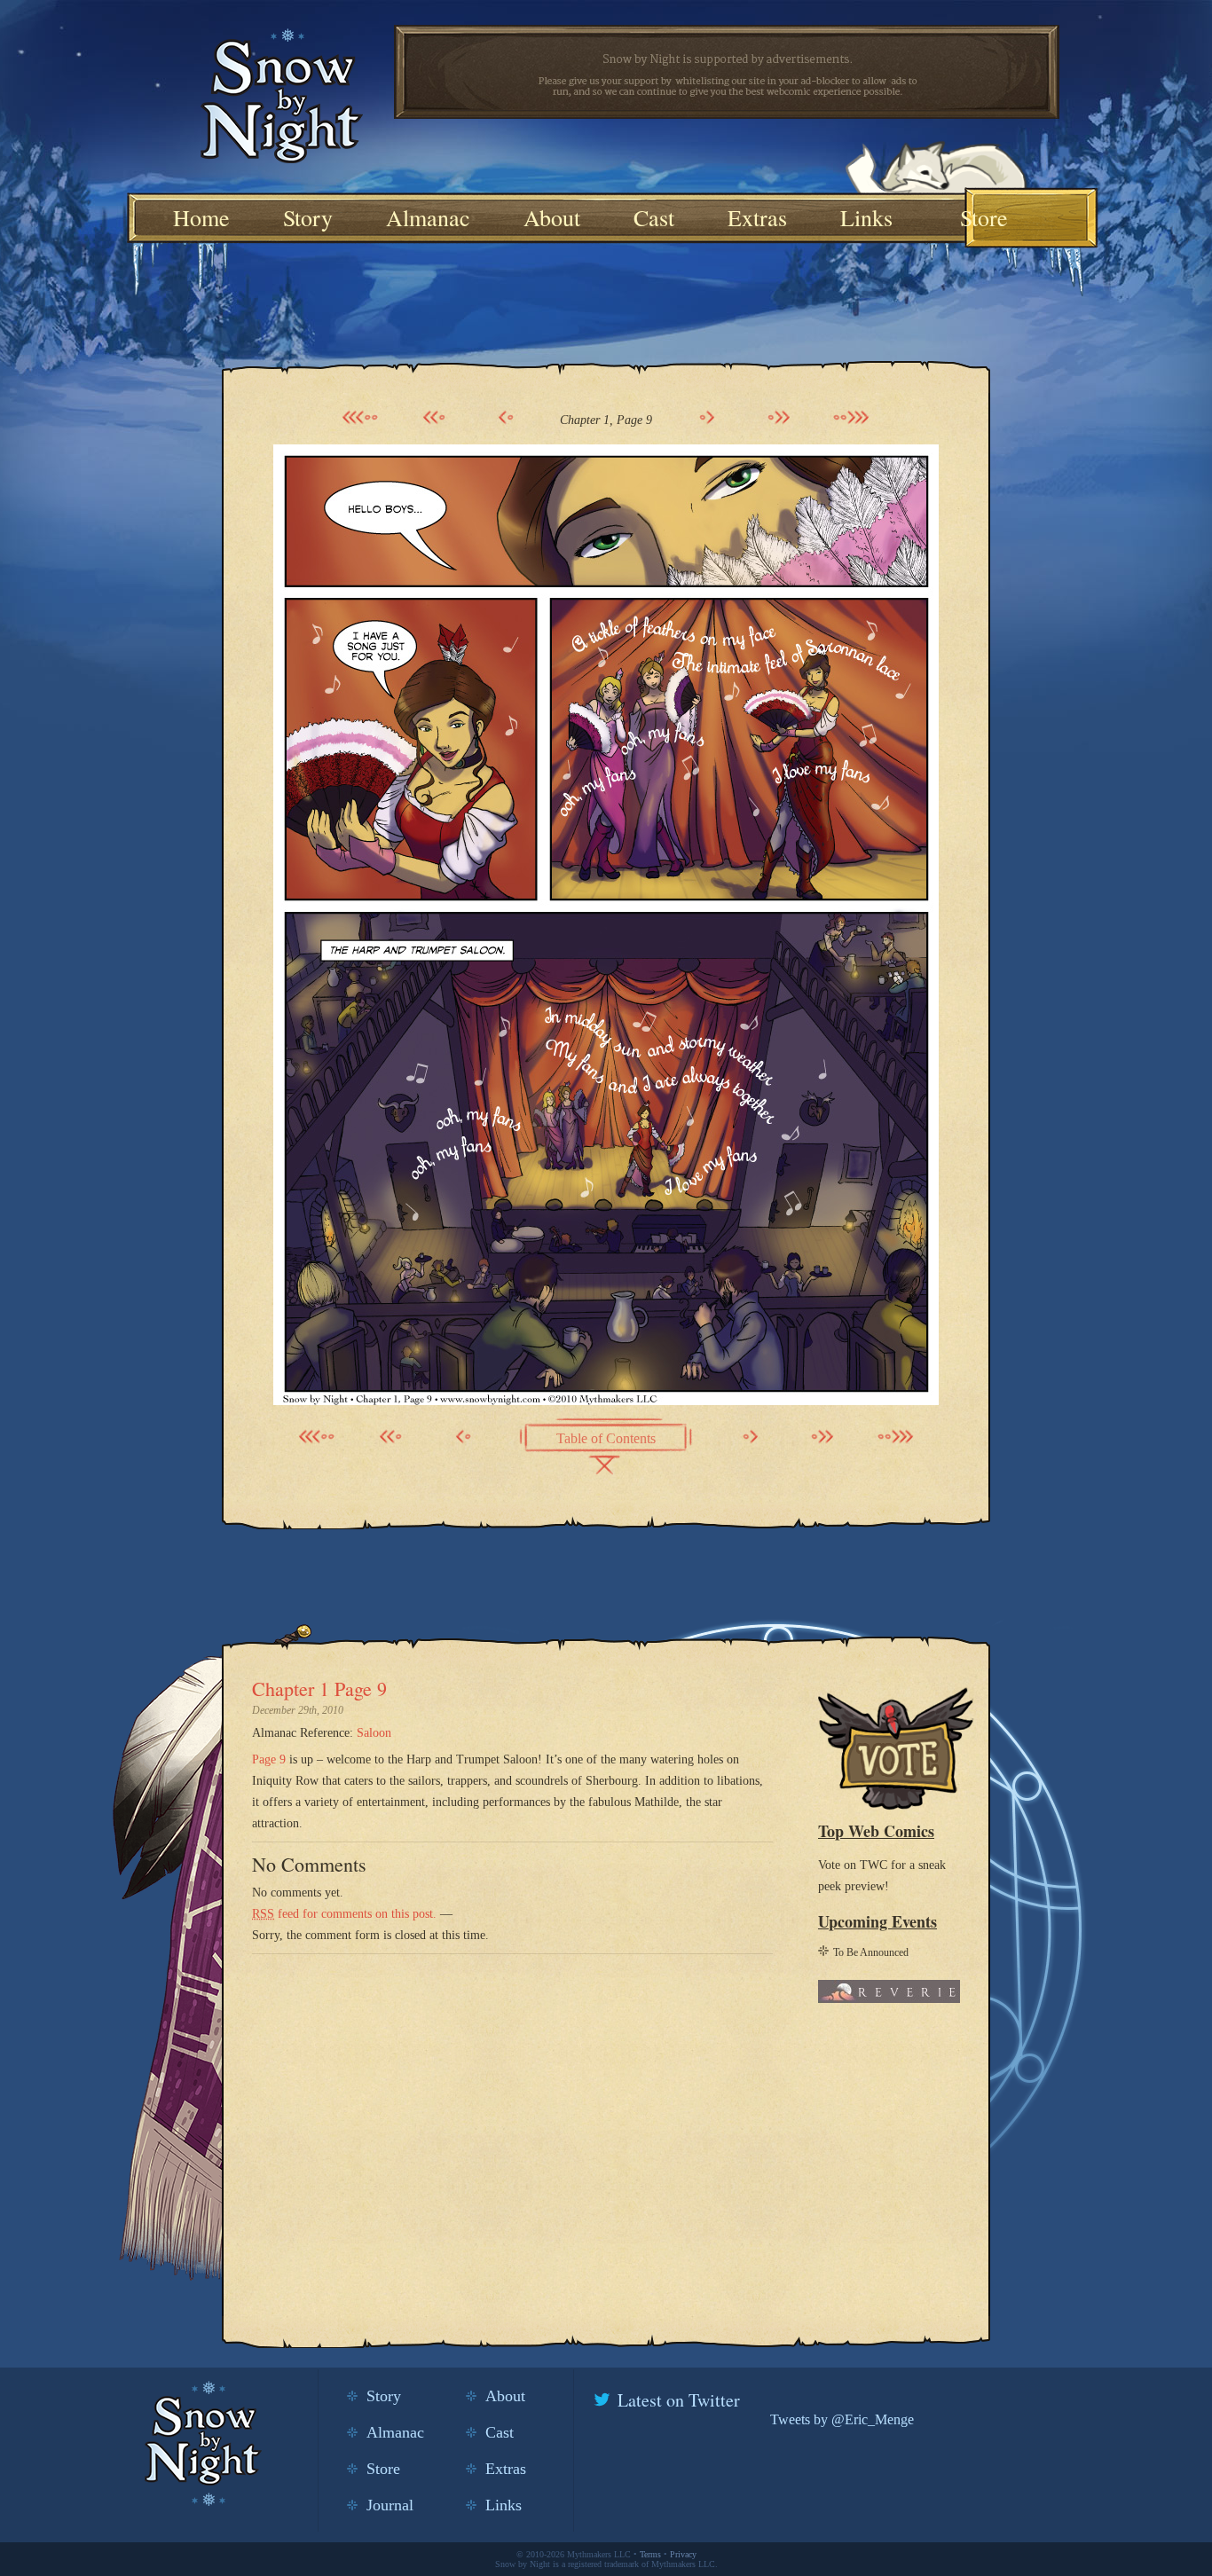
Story (308, 217)
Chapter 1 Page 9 (319, 1689)
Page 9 (271, 1759)
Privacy (683, 2554)
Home (201, 217)
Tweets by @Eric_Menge (842, 2419)
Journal (390, 2505)
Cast (654, 217)
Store (984, 217)
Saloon (374, 1733)
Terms (650, 2554)
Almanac (428, 217)
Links (866, 217)
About (552, 217)
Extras (757, 217)
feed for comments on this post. (344, 1914)
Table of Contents (606, 1438)
